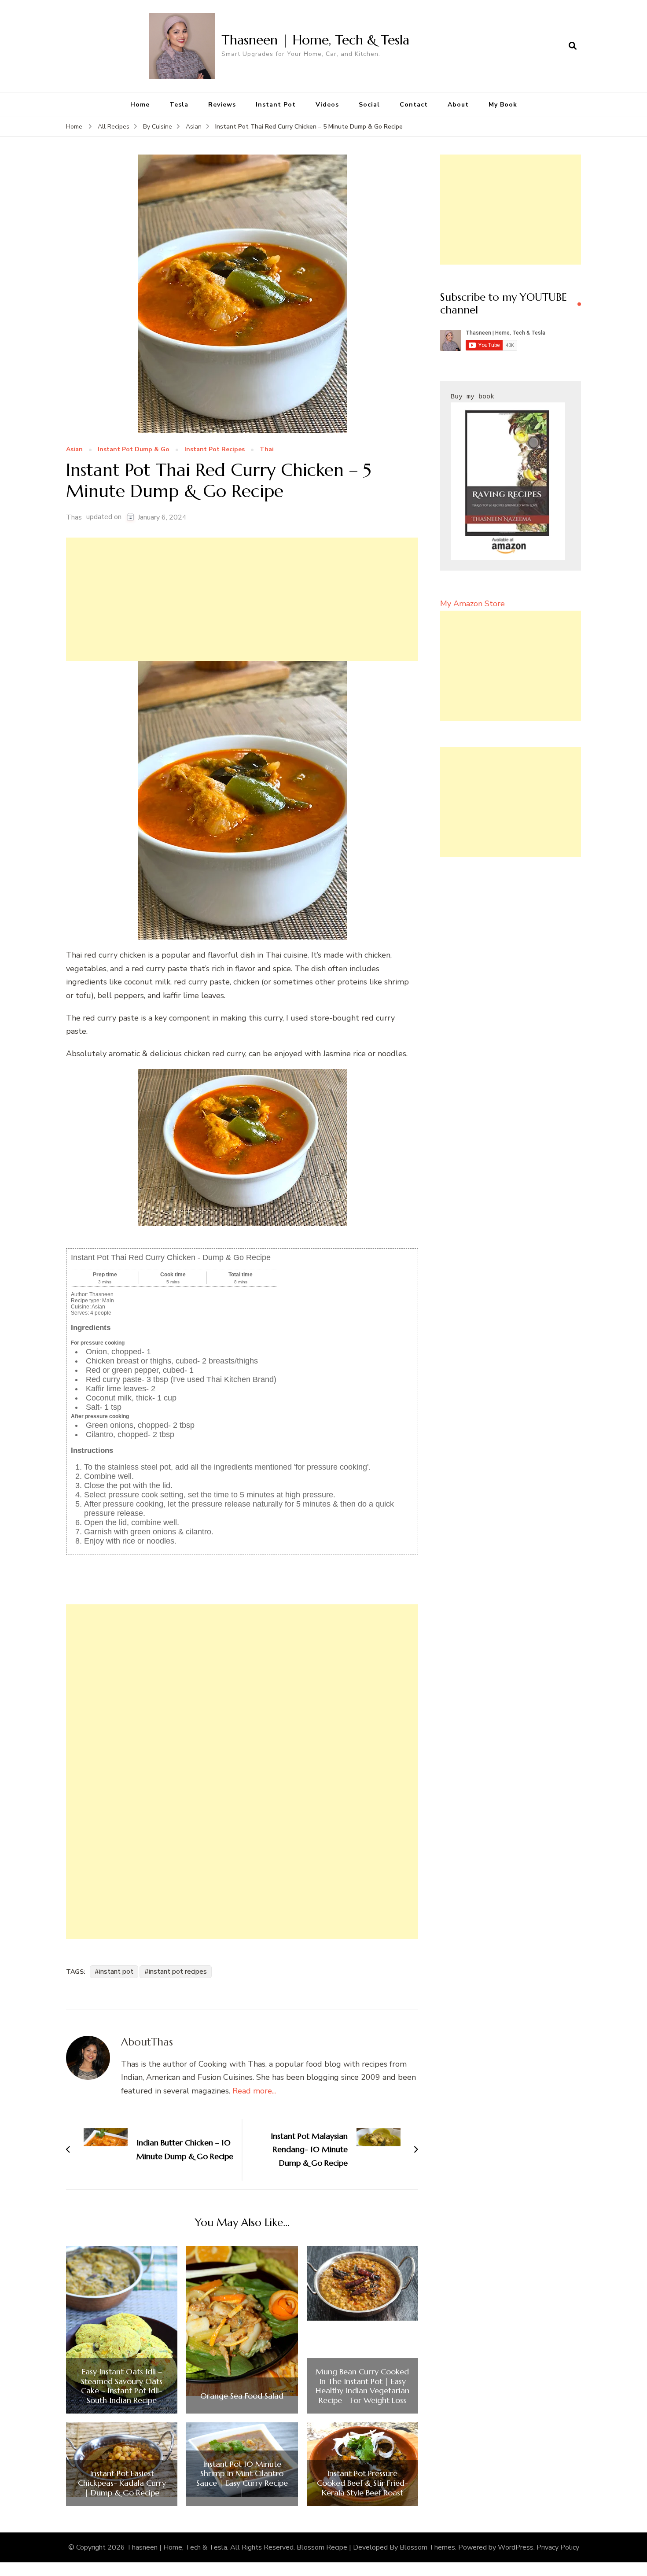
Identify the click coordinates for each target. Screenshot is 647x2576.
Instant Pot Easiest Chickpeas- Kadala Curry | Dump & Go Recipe (122, 2483)
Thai (267, 450)
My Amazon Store (472, 604)
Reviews (222, 105)
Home (140, 105)
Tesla (179, 105)
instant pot (116, 1972)
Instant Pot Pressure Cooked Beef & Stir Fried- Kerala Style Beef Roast (362, 2483)
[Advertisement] (242, 599)
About (458, 105)
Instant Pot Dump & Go (134, 450)
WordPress (516, 2547)
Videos (327, 105)
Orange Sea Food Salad (242, 2396)
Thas (74, 517)
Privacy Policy (558, 2547)
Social (369, 105)
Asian (74, 450)
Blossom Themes (427, 2547)
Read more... (254, 2091)
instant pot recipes (178, 1972)
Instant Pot (276, 105)
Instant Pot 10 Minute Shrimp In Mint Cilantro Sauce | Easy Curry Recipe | (242, 2478)
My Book (503, 105)
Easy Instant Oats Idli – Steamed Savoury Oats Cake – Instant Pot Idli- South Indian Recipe (122, 2386)
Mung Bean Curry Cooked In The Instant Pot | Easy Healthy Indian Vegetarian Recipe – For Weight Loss (362, 2386)
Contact (414, 105)
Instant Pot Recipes (215, 450)
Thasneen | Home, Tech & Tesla (315, 40)
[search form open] (573, 46)
